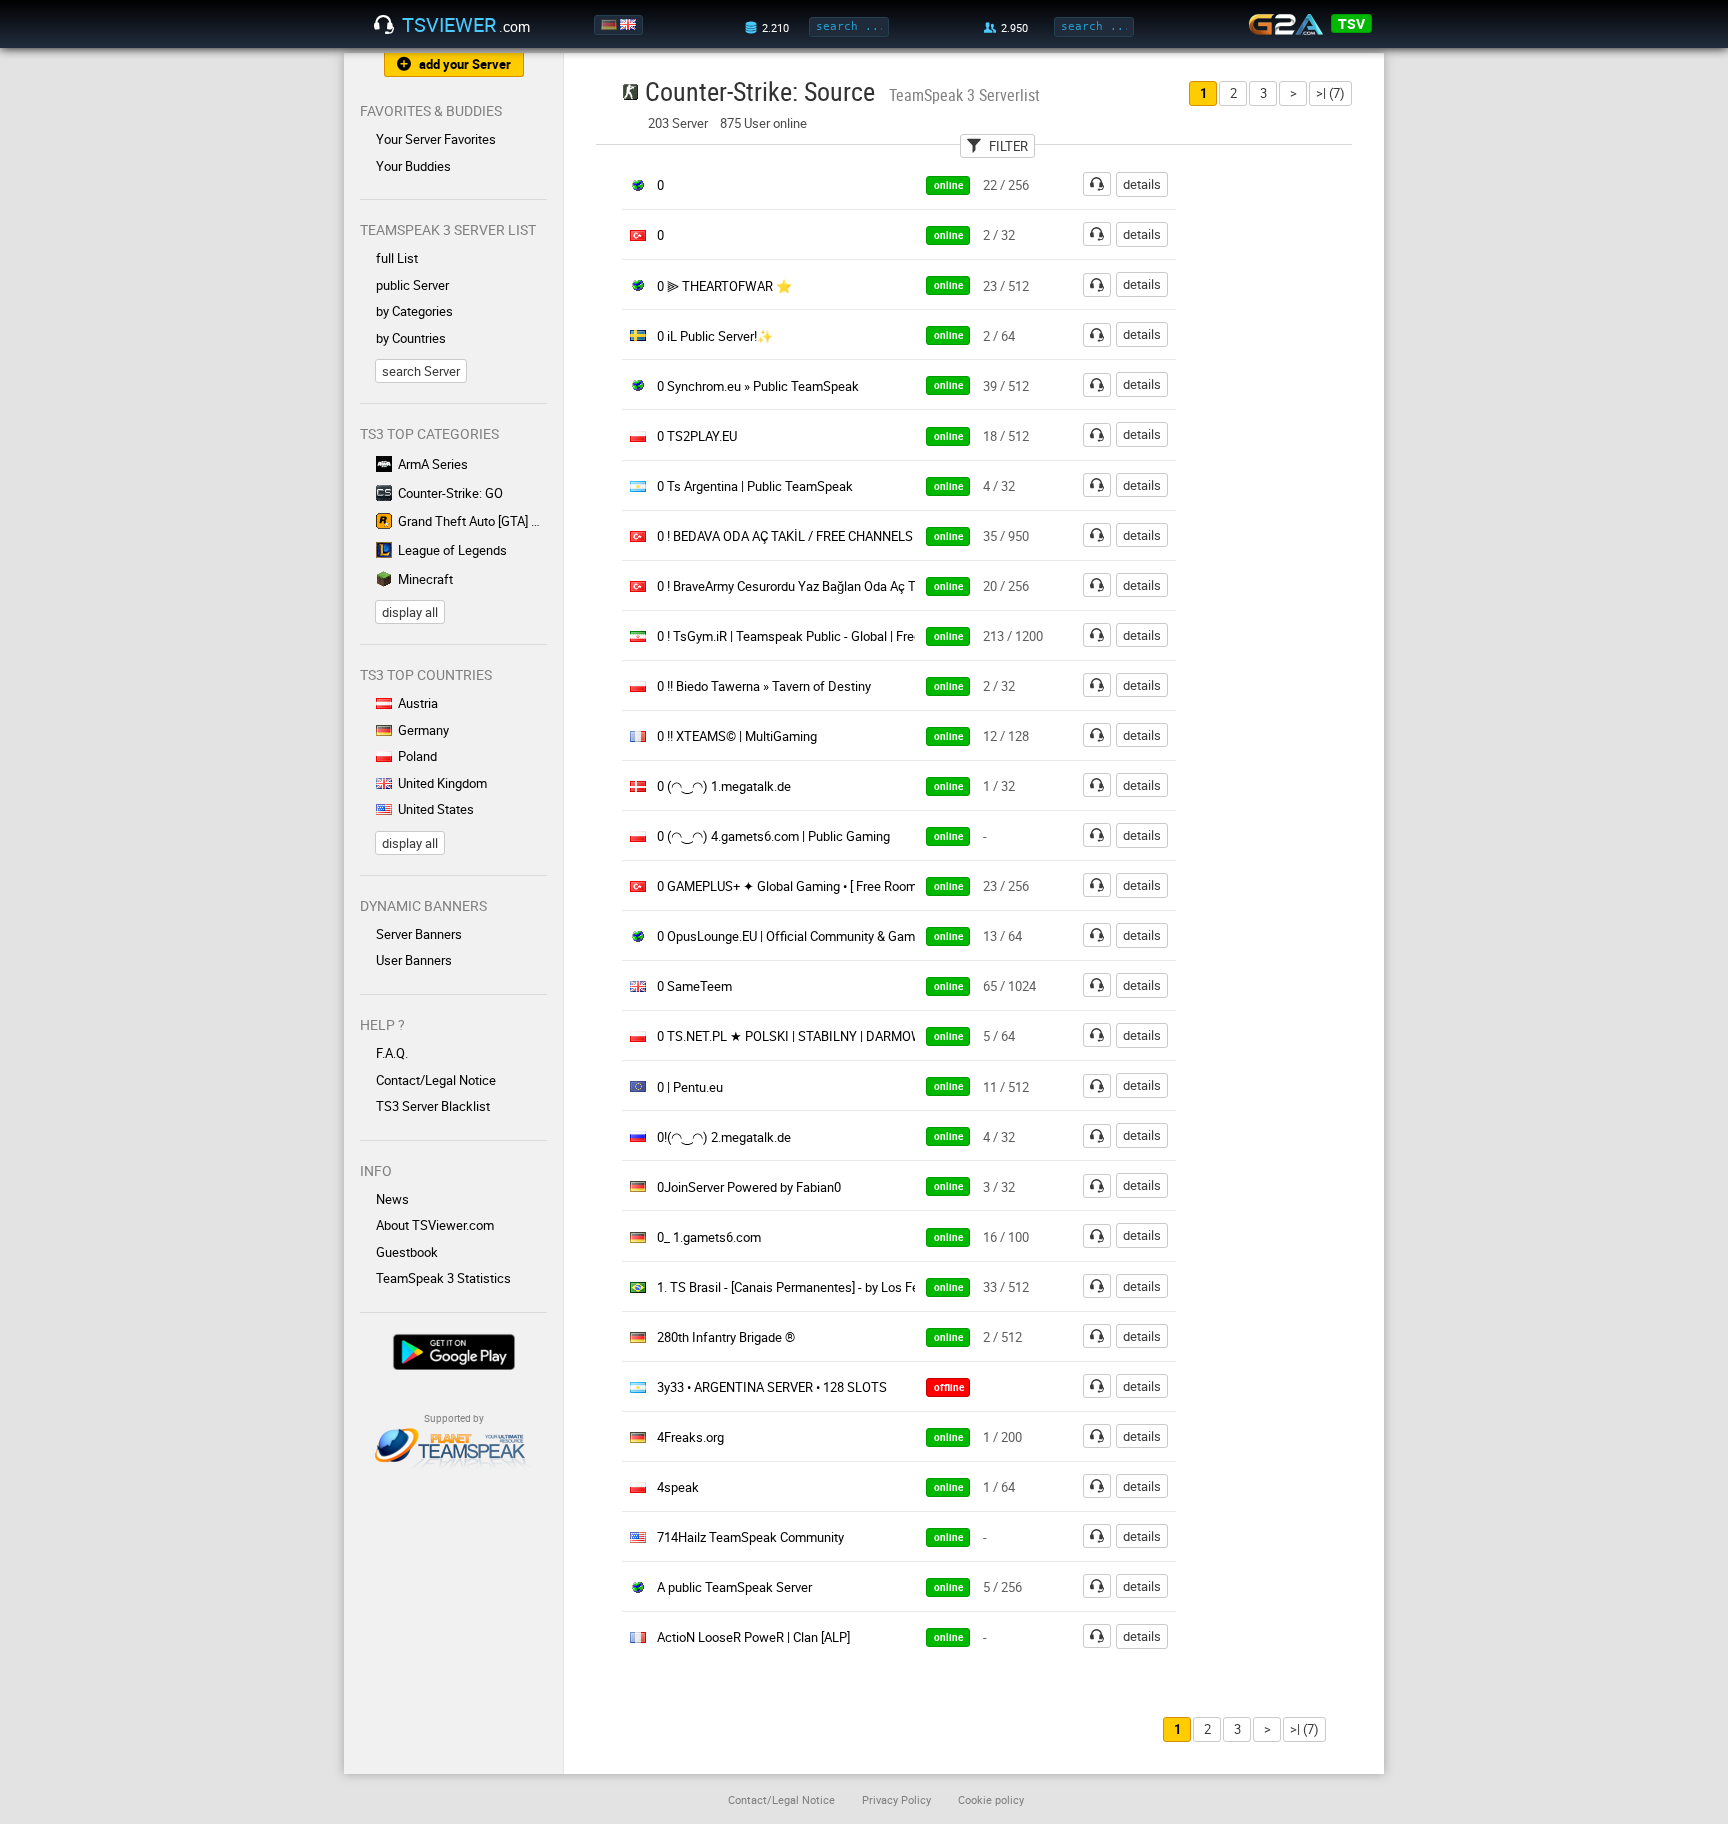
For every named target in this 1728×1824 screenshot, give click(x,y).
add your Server (465, 64)
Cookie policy (991, 1799)
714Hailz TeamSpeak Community (750, 1537)
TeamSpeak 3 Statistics (443, 1278)
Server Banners (419, 934)
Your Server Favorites (436, 139)
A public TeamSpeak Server (734, 1587)
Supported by (454, 1418)
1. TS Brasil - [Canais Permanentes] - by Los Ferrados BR (815, 1287)
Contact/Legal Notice (436, 1080)
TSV (1351, 23)
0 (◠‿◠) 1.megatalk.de (724, 786)
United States (436, 809)
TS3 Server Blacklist (433, 1106)
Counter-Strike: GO (450, 493)
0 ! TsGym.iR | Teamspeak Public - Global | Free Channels (817, 636)
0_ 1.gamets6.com (709, 1237)
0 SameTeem (694, 986)
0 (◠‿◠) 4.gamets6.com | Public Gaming (773, 836)
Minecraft (425, 579)
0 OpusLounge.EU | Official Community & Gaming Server (814, 936)
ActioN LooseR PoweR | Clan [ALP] (753, 1637)
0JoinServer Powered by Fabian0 (749, 1187)
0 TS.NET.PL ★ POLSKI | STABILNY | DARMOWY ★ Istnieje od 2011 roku (862, 1036)
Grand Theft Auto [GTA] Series (472, 521)
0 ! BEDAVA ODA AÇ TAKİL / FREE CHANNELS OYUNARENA (823, 536)
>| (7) (1330, 93)
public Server (412, 285)
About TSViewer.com (435, 1225)
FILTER (1008, 146)
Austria (418, 703)
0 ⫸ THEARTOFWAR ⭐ (724, 286)
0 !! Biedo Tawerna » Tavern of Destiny (764, 686)
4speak (678, 1487)
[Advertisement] (1292, 471)
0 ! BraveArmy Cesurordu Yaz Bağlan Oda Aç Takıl (796, 586)
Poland (417, 756)
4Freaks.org (690, 1437)
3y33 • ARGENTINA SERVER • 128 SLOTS (772, 1387)
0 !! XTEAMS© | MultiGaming (737, 736)
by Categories (414, 311)
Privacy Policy (896, 1799)
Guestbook (407, 1252)
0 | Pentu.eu (690, 1087)
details (1142, 184)
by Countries (411, 338)
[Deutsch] (610, 25)
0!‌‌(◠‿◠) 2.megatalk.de (724, 1137)
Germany (423, 730)
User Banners (414, 960)
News (392, 1199)
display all (410, 612)
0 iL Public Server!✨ (715, 336)
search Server (421, 371)
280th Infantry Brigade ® (726, 1337)
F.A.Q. (392, 1053)
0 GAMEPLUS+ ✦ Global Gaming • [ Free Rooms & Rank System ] (838, 886)
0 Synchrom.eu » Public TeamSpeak (758, 386)
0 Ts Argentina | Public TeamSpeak (755, 486)
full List (397, 258)
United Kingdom (442, 783)
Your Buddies (413, 166)
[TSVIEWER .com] (384, 25)
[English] (629, 25)
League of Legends (452, 550)
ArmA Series (433, 464)
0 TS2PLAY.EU (697, 436)
